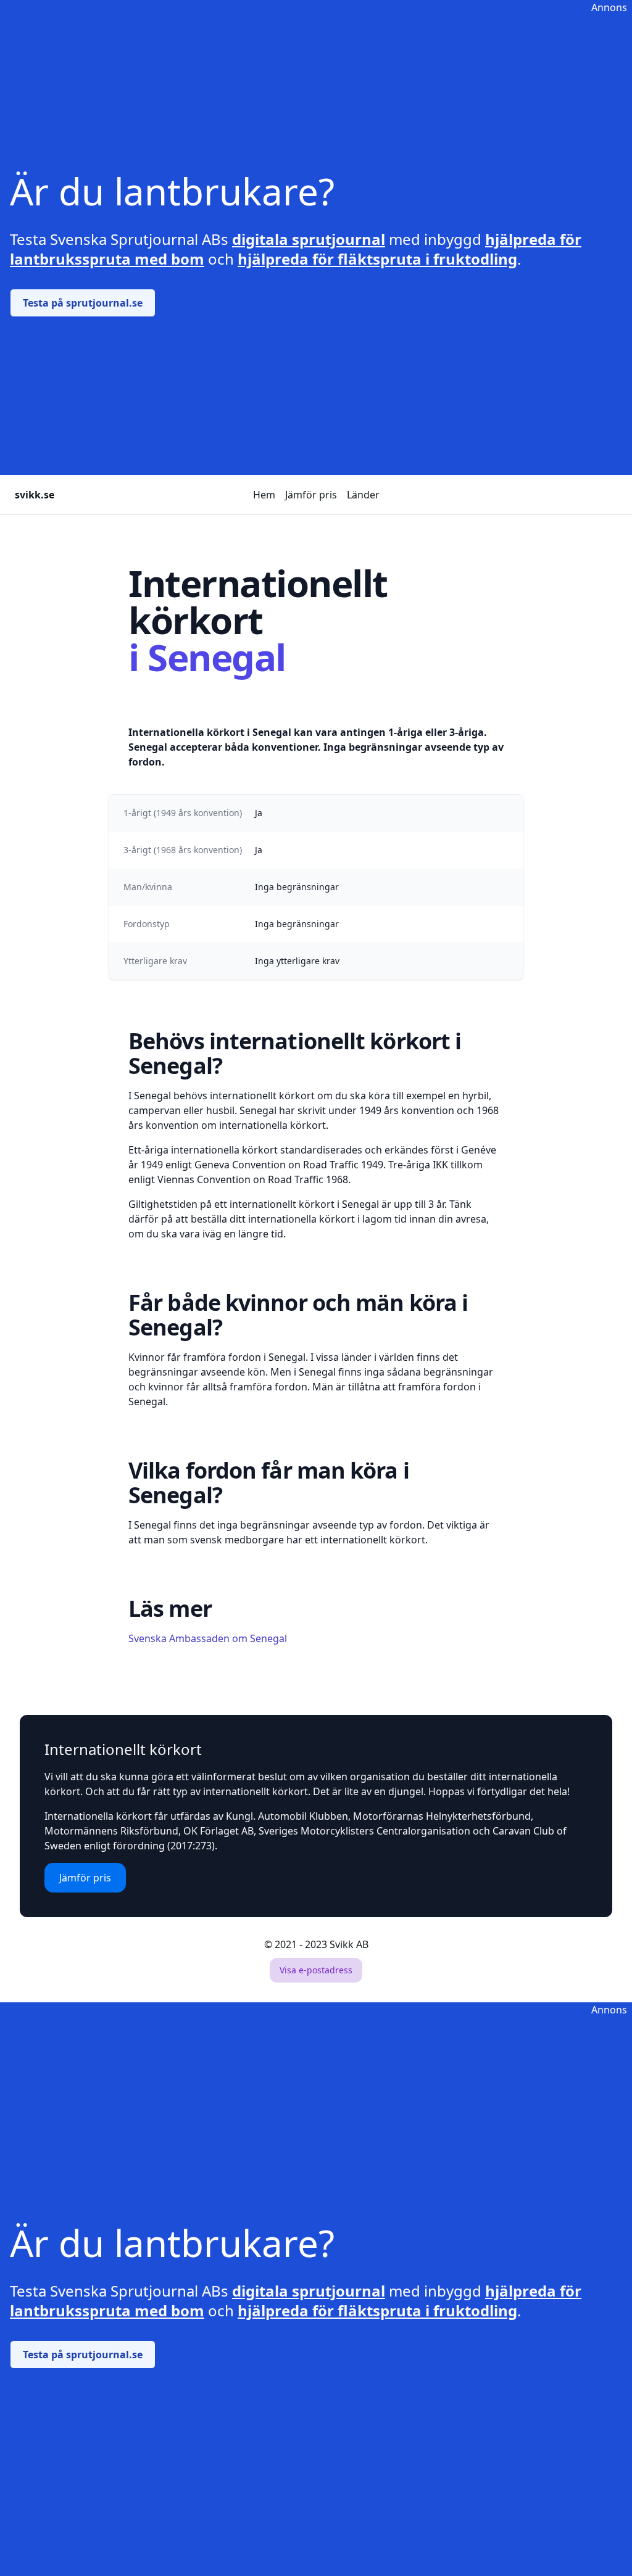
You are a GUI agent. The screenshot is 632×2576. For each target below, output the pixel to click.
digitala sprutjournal (309, 239)
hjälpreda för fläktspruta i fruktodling (377, 259)
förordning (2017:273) (164, 1846)
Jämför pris (311, 495)
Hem (264, 495)
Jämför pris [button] (85, 1878)
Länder (363, 495)
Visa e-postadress (316, 1970)
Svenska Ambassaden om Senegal (208, 1638)
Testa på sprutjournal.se (83, 303)
